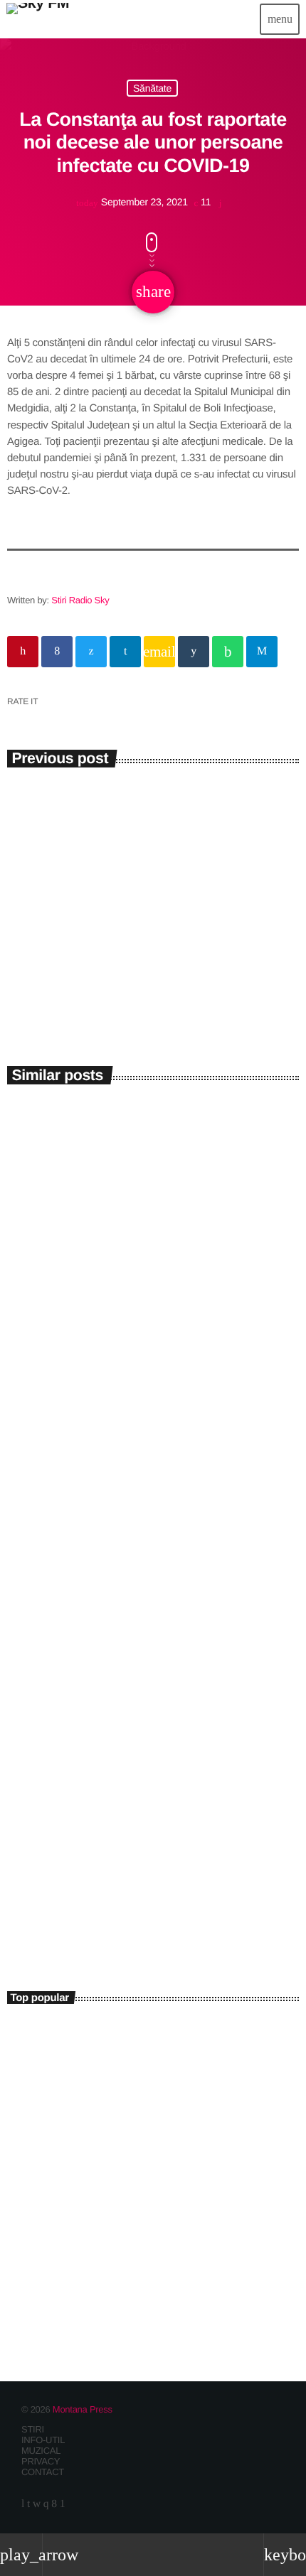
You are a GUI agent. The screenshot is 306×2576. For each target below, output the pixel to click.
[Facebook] (54, 2504)
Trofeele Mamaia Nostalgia (104, 1336)
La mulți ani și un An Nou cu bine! (158, 2168)
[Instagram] (46, 2504)
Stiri (33, 1313)
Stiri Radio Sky (80, 600)
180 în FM (52, 1907)
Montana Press (83, 2409)
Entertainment (48, 1884)
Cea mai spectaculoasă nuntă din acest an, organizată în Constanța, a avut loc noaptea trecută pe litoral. (155, 2044)
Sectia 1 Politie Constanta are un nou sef (127, 2231)
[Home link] (38, 19)
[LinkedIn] (28, 2504)
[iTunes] (37, 2504)
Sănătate (152, 88)
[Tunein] (23, 2504)
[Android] (63, 2504)
